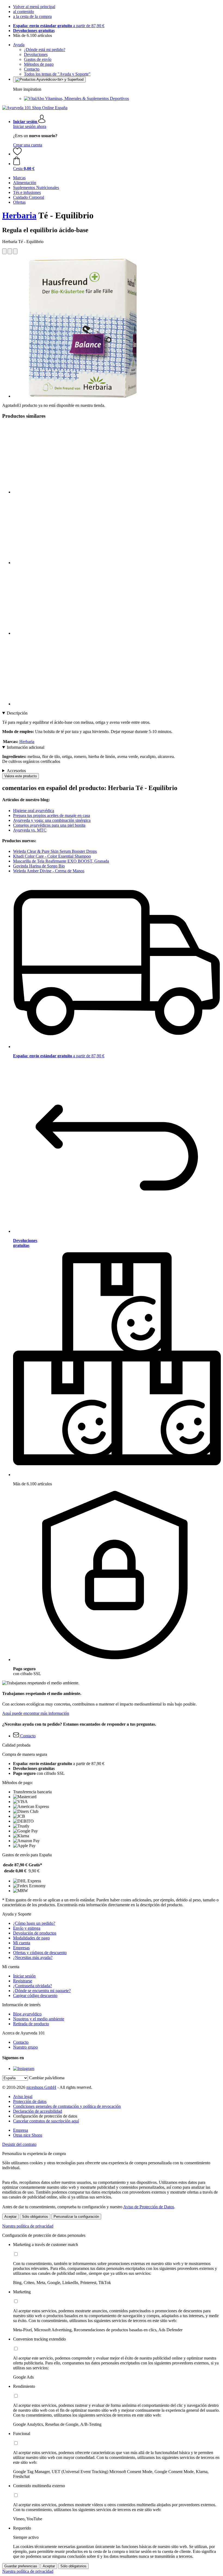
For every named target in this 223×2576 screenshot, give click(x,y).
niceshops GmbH (41, 2087)
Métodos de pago (39, 64)
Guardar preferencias (21, 2566)
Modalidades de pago (31, 1938)
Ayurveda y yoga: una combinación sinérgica (52, 820)
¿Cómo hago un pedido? (34, 1923)
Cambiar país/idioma (47, 2078)
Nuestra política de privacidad (28, 2226)
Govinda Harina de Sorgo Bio (39, 866)
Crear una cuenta (28, 145)
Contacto (32, 69)
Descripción (17, 713)
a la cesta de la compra (32, 16)
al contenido (24, 12)
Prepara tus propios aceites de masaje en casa (52, 815)
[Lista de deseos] (17, 154)
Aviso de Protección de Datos (149, 2207)
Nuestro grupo (25, 2047)
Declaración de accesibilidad (38, 2111)
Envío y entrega (27, 1928)
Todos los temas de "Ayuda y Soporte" (57, 74)
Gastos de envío (38, 59)
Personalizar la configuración (76, 2217)
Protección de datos (30, 2101)
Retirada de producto (31, 2024)
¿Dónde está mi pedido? (45, 50)
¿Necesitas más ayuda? (33, 1957)
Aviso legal (23, 2097)
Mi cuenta (22, 1943)
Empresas (21, 1948)
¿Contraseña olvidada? (32, 1986)
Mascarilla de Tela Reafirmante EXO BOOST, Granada (61, 861)
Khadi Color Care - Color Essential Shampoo (52, 856)
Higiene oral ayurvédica (34, 811)
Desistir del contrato (19, 2144)
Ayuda (19, 45)
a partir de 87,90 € (59, 26)
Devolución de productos (35, 1933)
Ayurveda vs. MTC (30, 830)
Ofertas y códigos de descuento (40, 1953)
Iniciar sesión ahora (30, 126)
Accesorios (16, 771)
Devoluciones (36, 54)
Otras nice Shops (28, 2135)
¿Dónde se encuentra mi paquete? (42, 1991)
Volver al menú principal (34, 7)
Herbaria (19, 215)
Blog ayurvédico (27, 2014)
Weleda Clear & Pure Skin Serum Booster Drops (55, 851)
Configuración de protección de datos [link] (45, 2116)
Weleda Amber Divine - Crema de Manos (49, 871)
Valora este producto (21, 776)
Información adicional (26, 747)
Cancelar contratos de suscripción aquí (46, 2121)
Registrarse (23, 1981)
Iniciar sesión (24, 1976)
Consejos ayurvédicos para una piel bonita (49, 825)
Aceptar (10, 2217)
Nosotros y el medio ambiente (39, 2019)
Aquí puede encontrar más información (36, 1713)
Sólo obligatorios (35, 2217)
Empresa (21, 2130)
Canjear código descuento (35, 1995)
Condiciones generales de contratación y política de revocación (67, 2106)
